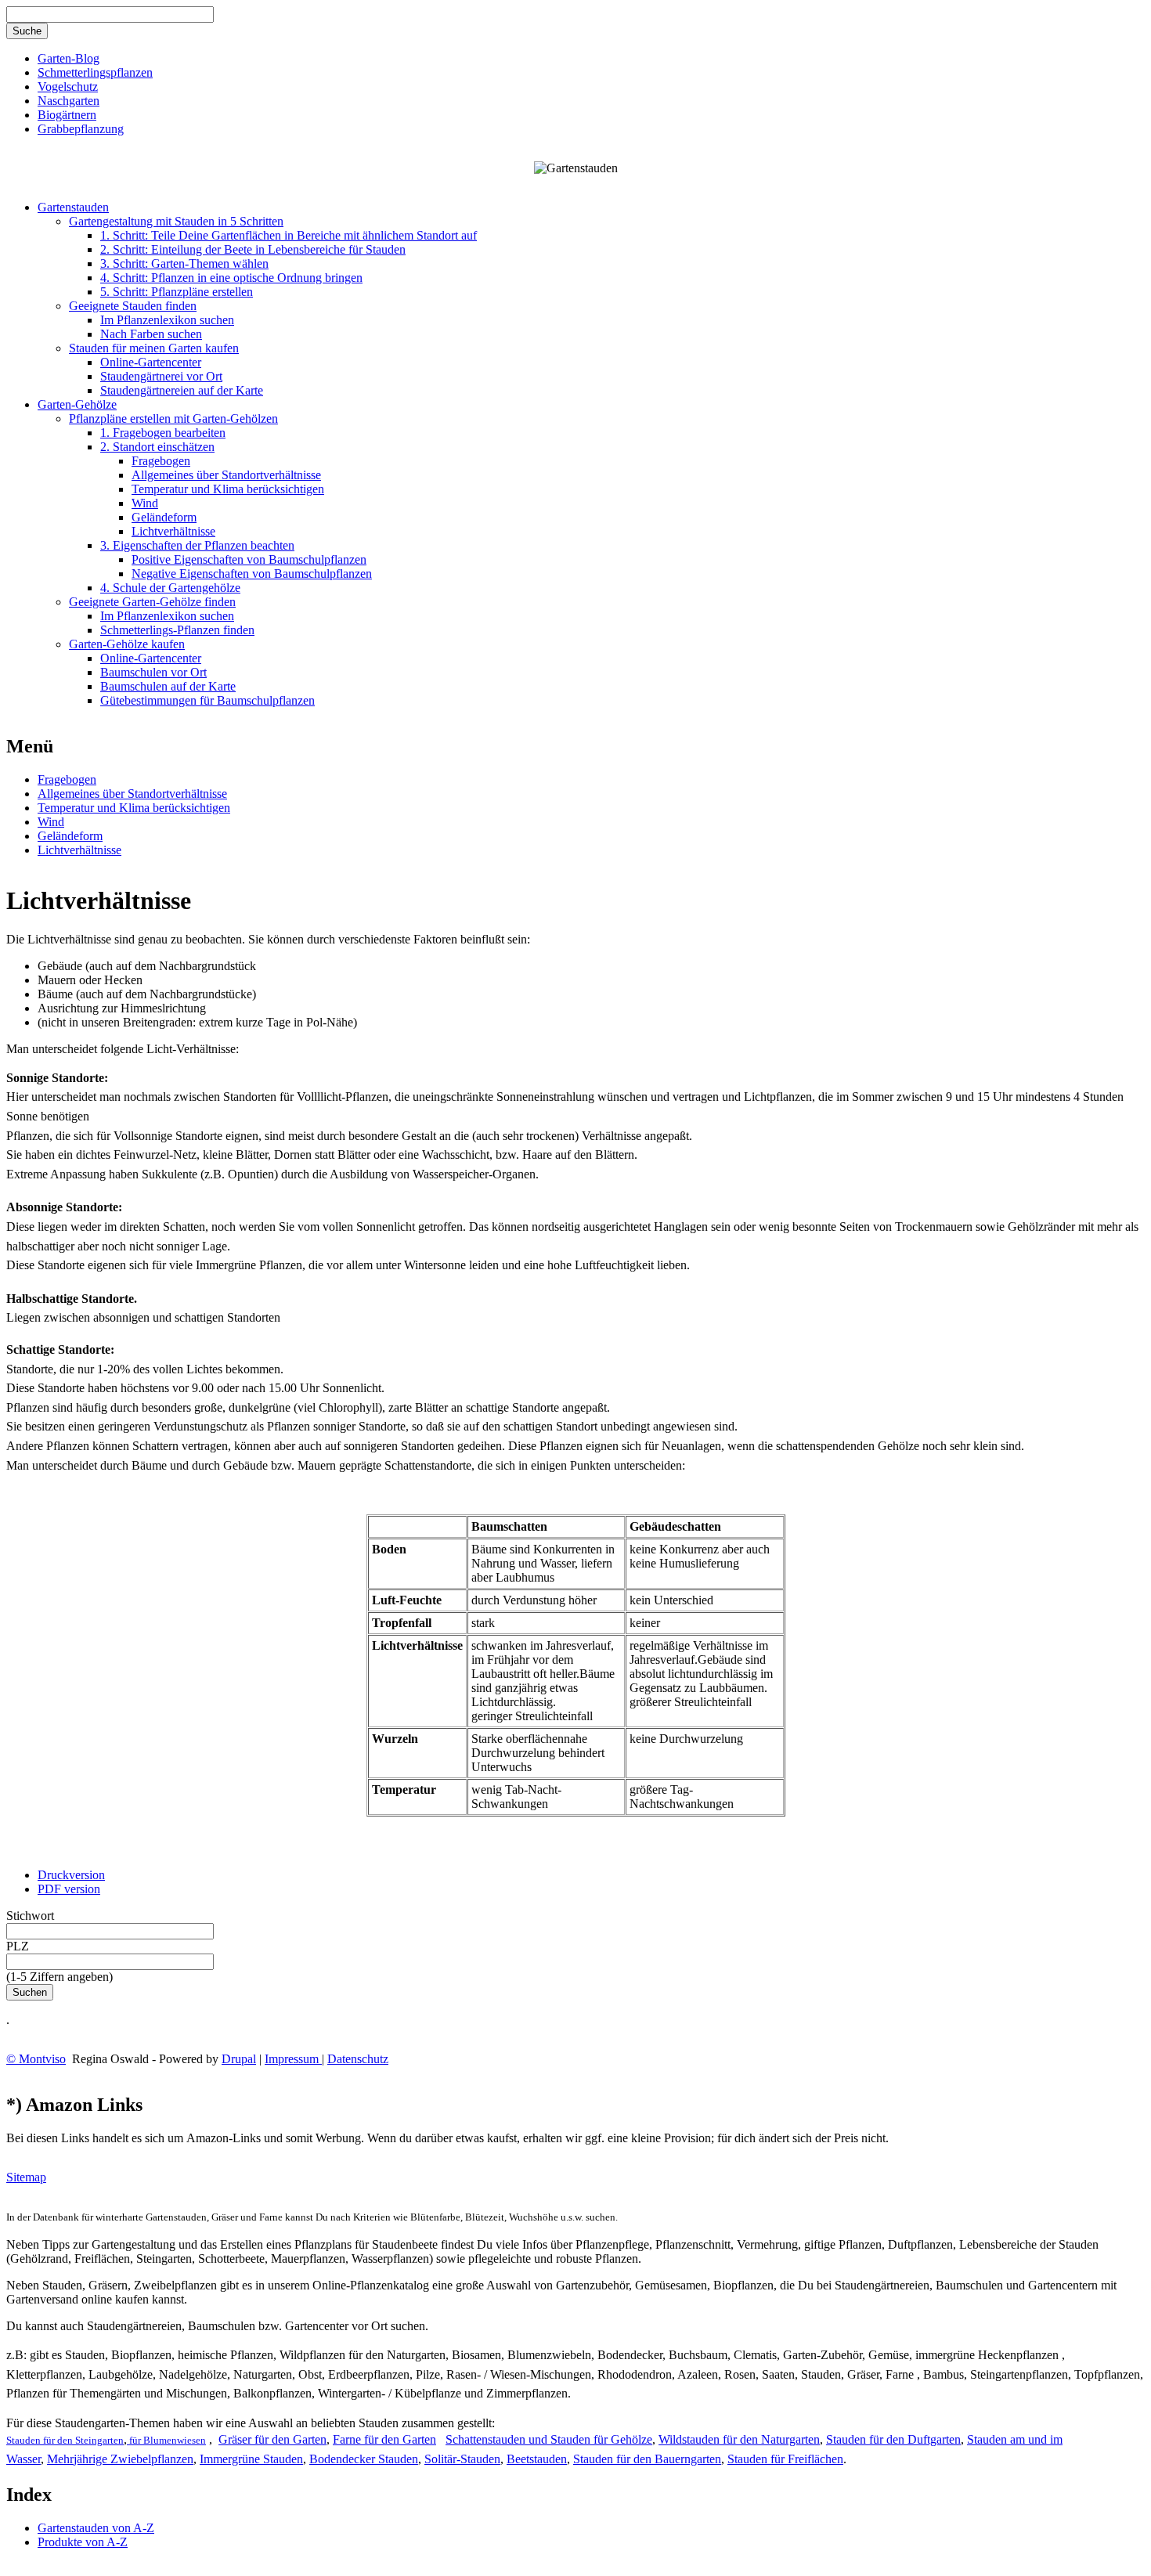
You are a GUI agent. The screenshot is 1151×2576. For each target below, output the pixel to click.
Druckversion (71, 1875)
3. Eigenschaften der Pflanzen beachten (197, 545)
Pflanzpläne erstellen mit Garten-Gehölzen (173, 419)
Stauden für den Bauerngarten (647, 2459)
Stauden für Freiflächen (785, 2459)
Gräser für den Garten (272, 2439)
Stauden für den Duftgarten (893, 2439)
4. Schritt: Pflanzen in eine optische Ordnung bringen (231, 278)
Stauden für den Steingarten (65, 2440)
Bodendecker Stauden (364, 2459)
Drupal (239, 2059)
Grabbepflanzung (81, 129)
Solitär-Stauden (462, 2459)
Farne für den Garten (384, 2439)
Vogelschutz (68, 87)
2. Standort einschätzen (157, 447)
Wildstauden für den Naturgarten (739, 2439)
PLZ (18, 1946)
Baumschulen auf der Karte (168, 686)
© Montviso (36, 2059)
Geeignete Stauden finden (133, 306)
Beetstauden (537, 2459)
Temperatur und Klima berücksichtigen (228, 489)
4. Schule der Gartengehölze (170, 588)
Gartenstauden (73, 207)
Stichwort (30, 1916)
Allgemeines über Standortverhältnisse (226, 475)
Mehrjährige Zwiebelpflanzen (120, 2459)
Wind (145, 503)
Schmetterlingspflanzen (95, 72)
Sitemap (26, 2177)
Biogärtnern (67, 115)
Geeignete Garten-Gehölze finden (152, 602)
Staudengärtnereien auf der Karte (182, 390)
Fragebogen (161, 461)
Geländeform (164, 517)
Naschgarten (69, 101)
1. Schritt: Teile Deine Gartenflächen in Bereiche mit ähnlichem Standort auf (289, 235)
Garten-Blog (69, 58)
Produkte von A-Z (83, 2542)
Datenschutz (358, 2059)
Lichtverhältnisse (173, 531)
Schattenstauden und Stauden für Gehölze (549, 2439)
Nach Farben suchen (151, 334)
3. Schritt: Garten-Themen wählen (184, 263)
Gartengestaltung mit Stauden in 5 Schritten (176, 221)
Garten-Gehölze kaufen (127, 644)
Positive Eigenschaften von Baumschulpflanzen (249, 559)
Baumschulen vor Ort (153, 672)
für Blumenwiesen (166, 2440)
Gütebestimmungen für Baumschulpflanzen (207, 700)
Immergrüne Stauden (251, 2459)
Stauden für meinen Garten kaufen (154, 348)
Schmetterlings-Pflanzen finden (177, 630)
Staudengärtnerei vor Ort (161, 376)
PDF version (69, 1889)
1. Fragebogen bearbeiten (163, 433)
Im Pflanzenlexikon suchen (167, 320)
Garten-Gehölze (77, 404)
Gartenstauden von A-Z (96, 2528)
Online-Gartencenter (151, 362)
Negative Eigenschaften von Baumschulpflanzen (252, 574)
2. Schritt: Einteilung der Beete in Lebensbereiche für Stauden (253, 249)
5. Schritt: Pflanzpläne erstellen (177, 292)
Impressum (293, 2059)
